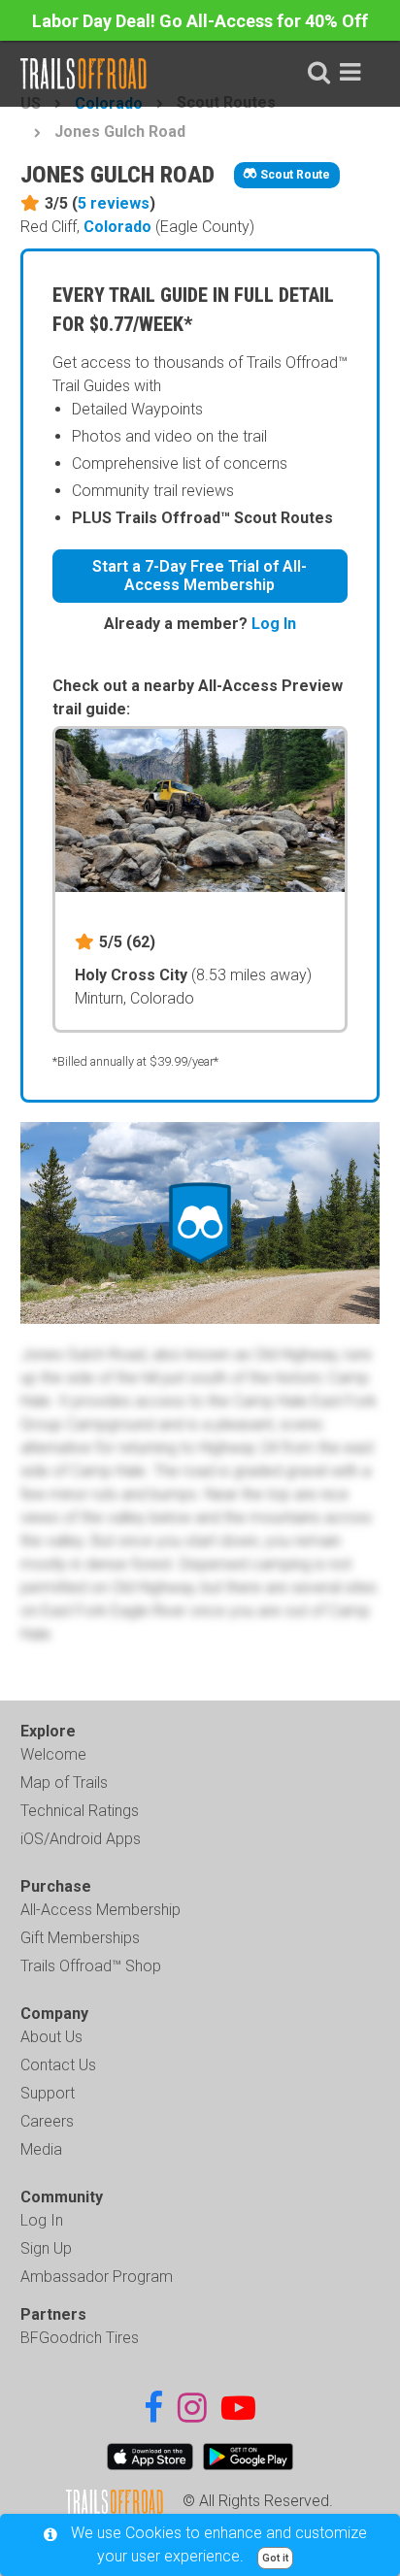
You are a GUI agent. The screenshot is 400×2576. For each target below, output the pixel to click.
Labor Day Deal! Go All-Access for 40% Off (200, 21)
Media (41, 2149)
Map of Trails (64, 1783)
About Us (51, 2037)
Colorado (117, 227)
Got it (275, 2558)
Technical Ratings (80, 1811)
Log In (274, 624)
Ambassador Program (97, 2277)
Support (48, 2093)
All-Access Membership (100, 1910)
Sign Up (46, 2248)
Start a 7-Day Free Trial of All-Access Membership (200, 576)
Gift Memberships (80, 1938)
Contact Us (58, 2065)
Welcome (53, 1754)
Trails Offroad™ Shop (91, 1966)
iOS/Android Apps (81, 1839)
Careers (47, 2121)
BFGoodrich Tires (80, 2338)
